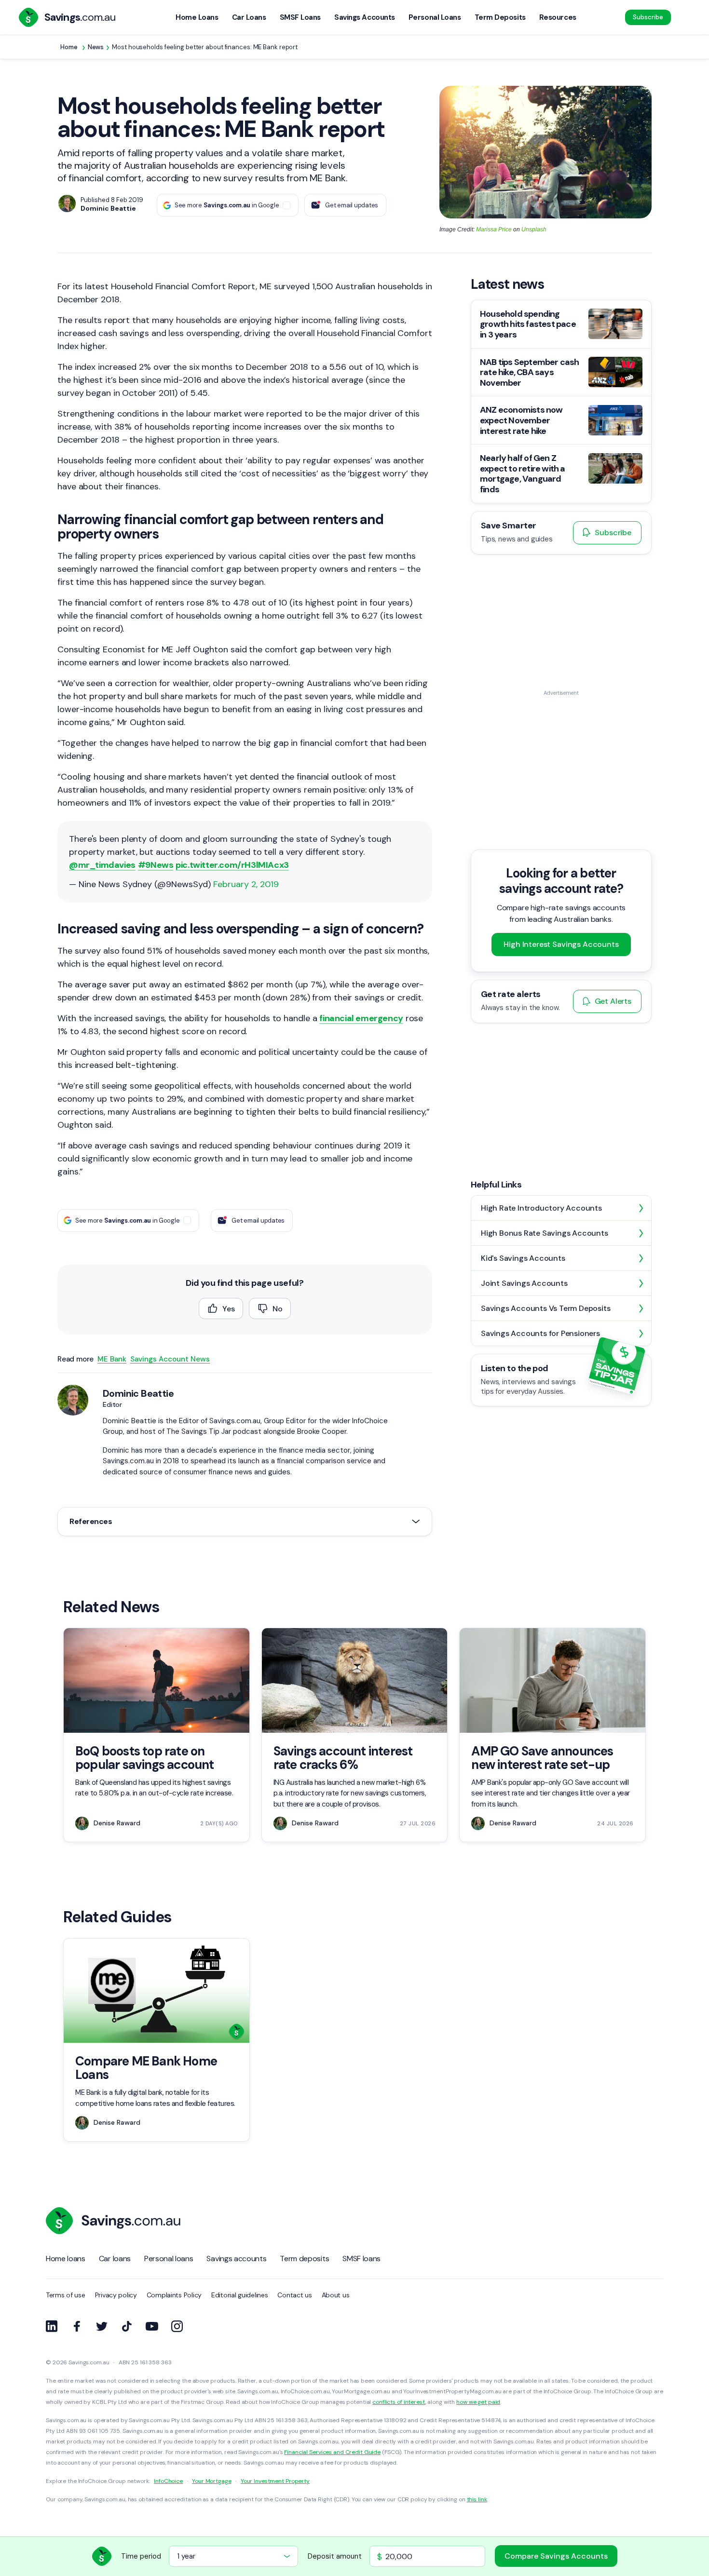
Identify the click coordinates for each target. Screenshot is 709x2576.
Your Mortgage (211, 2481)
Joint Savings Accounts (524, 1283)
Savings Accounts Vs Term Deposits (545, 1308)
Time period (141, 2556)
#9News (156, 865)
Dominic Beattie (138, 1393)
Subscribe (648, 17)
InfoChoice (168, 2481)
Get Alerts (613, 1002)
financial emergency (361, 1018)
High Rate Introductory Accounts (541, 1208)
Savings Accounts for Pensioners (540, 1333)
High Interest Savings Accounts (561, 945)
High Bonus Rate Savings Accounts (545, 1233)
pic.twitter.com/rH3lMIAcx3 (232, 865)
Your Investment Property (275, 2481)
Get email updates (352, 205)
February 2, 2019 (246, 884)
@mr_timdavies (102, 865)
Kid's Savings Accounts (523, 1258)
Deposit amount (335, 2556)
